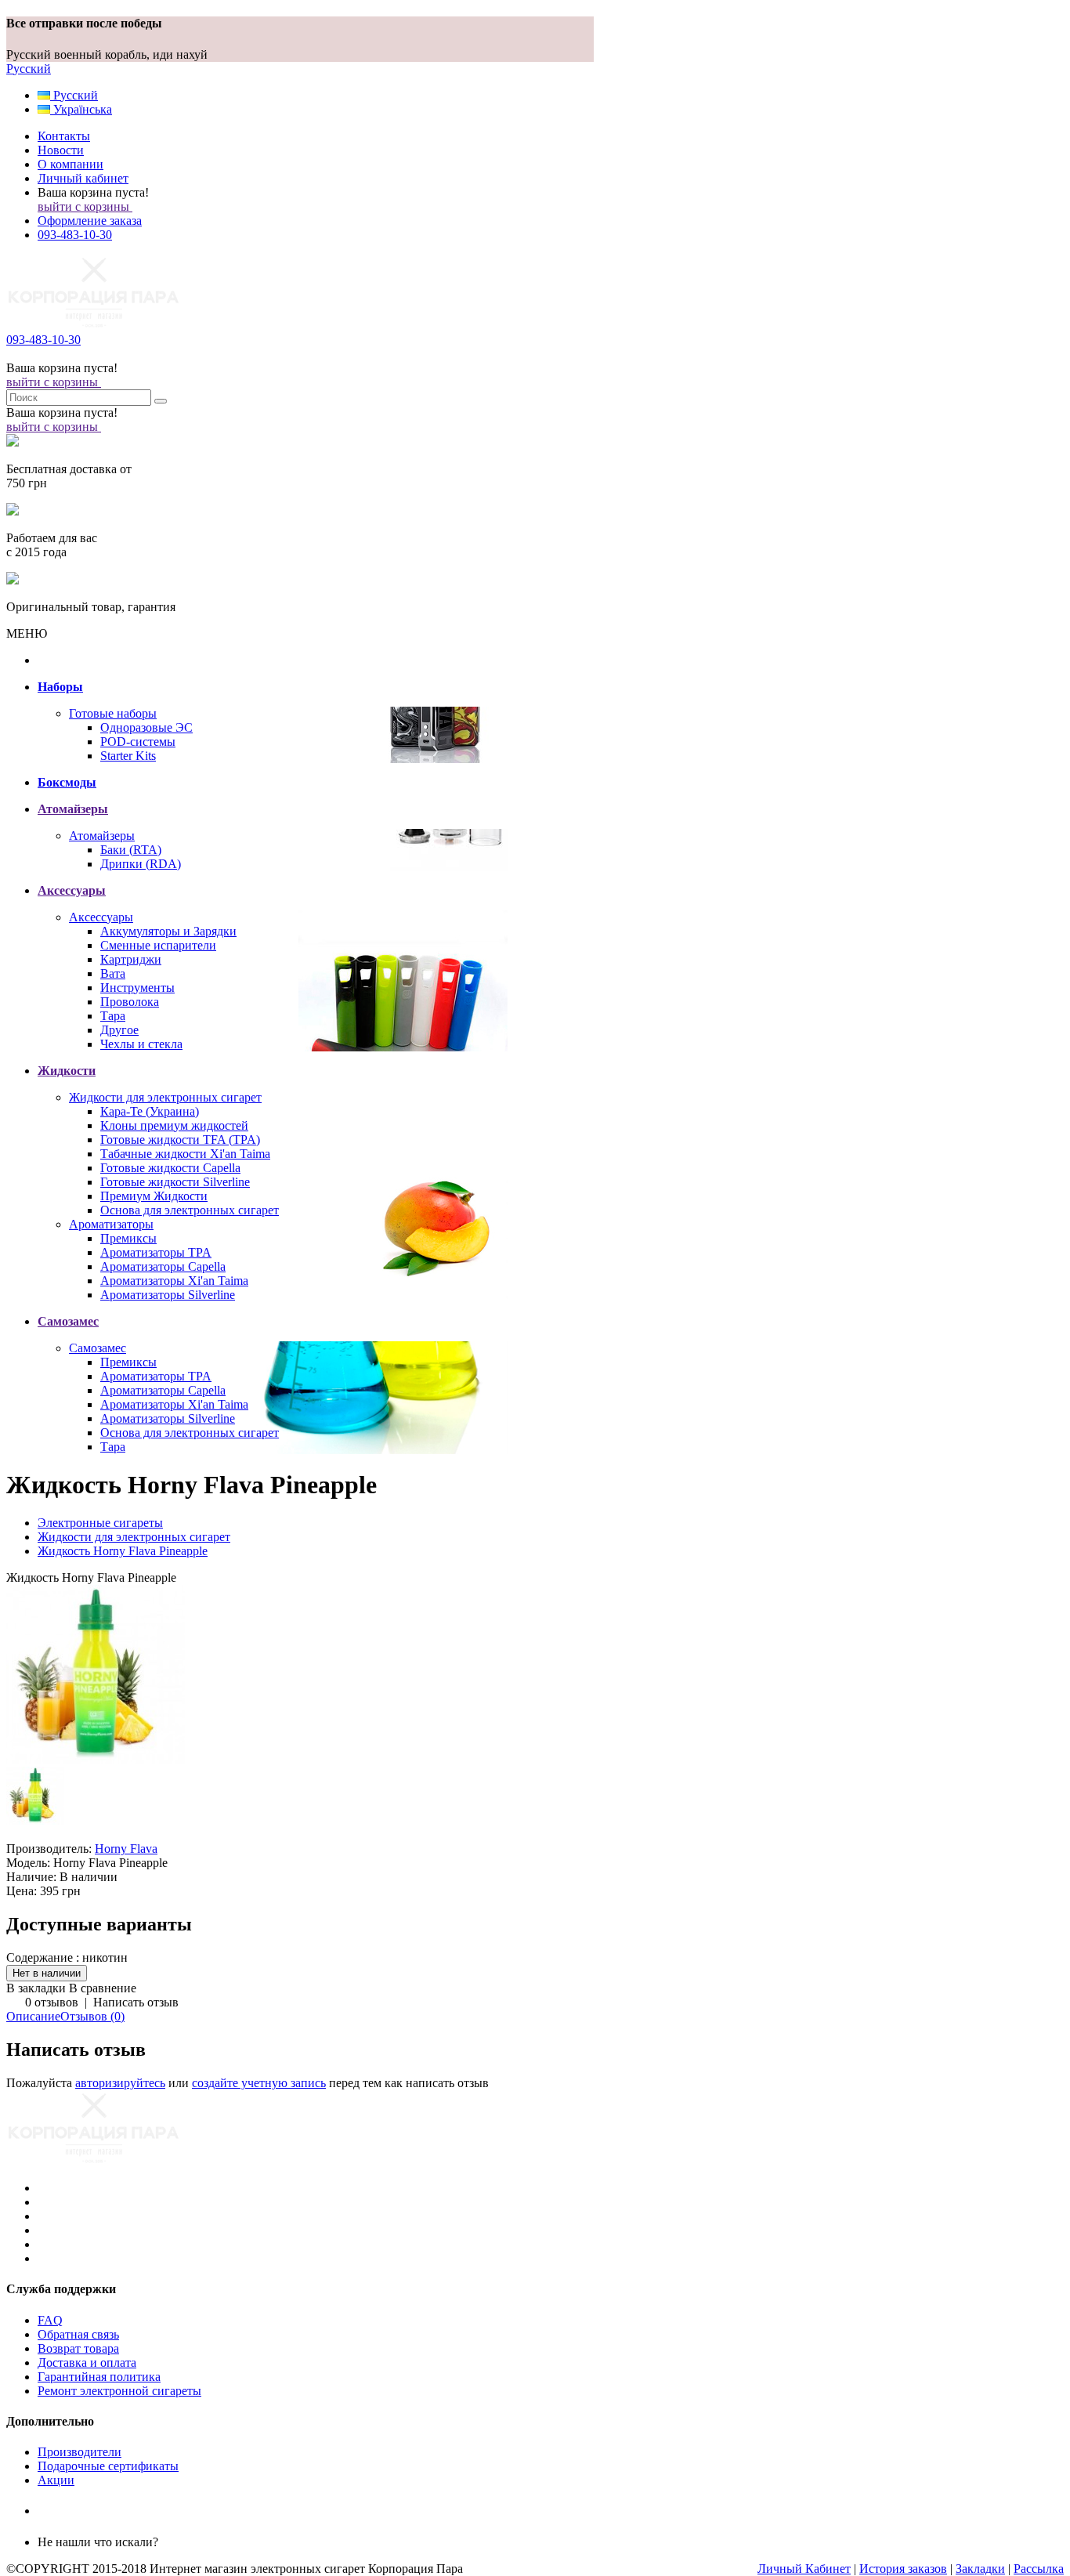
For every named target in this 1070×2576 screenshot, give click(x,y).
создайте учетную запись (259, 2083)
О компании (70, 164)
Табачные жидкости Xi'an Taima (185, 1154)
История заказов (903, 2569)
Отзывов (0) (92, 2016)
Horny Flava (126, 1849)
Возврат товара (78, 2348)
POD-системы (138, 742)
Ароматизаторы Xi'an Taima (174, 1281)
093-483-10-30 (75, 235)
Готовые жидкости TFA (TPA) (180, 1140)
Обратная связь (78, 2334)
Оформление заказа (90, 221)
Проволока (130, 1002)
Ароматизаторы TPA (156, 1252)
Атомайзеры (102, 836)
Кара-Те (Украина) (150, 1111)
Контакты (64, 136)
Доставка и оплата (87, 2363)
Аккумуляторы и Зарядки (168, 931)
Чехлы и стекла (141, 1044)
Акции (56, 2480)
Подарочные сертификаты (108, 2466)
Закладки (980, 2569)
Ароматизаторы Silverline (168, 1295)
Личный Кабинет (804, 2569)
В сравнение (103, 1988)
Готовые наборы (113, 713)
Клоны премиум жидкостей (174, 1125)
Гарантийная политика (99, 2377)
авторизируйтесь (120, 2083)
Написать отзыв (136, 2002)
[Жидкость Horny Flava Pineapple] (96, 1759)
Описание (33, 2016)
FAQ (50, 2320)
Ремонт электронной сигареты (119, 2391)
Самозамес (98, 1348)
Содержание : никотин (67, 1957)
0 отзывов (52, 2002)
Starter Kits (128, 756)
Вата (113, 973)
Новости (61, 150)
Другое (119, 1030)
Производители (80, 2452)
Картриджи (131, 959)
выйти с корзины (85, 206)
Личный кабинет (83, 178)
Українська (81, 109)
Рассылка (1039, 2569)
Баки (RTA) (131, 850)
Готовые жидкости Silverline (175, 1182)
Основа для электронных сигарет (190, 1210)
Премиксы (128, 1238)
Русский (29, 69)
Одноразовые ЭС (146, 727)
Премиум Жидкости (154, 1196)
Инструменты (137, 988)
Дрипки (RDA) (141, 864)
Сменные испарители (158, 945)
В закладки (36, 1988)
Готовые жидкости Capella (170, 1168)
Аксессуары (101, 917)
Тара (113, 1016)
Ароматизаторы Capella (163, 1266)
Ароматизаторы (111, 1224)
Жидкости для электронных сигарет (165, 1097)
